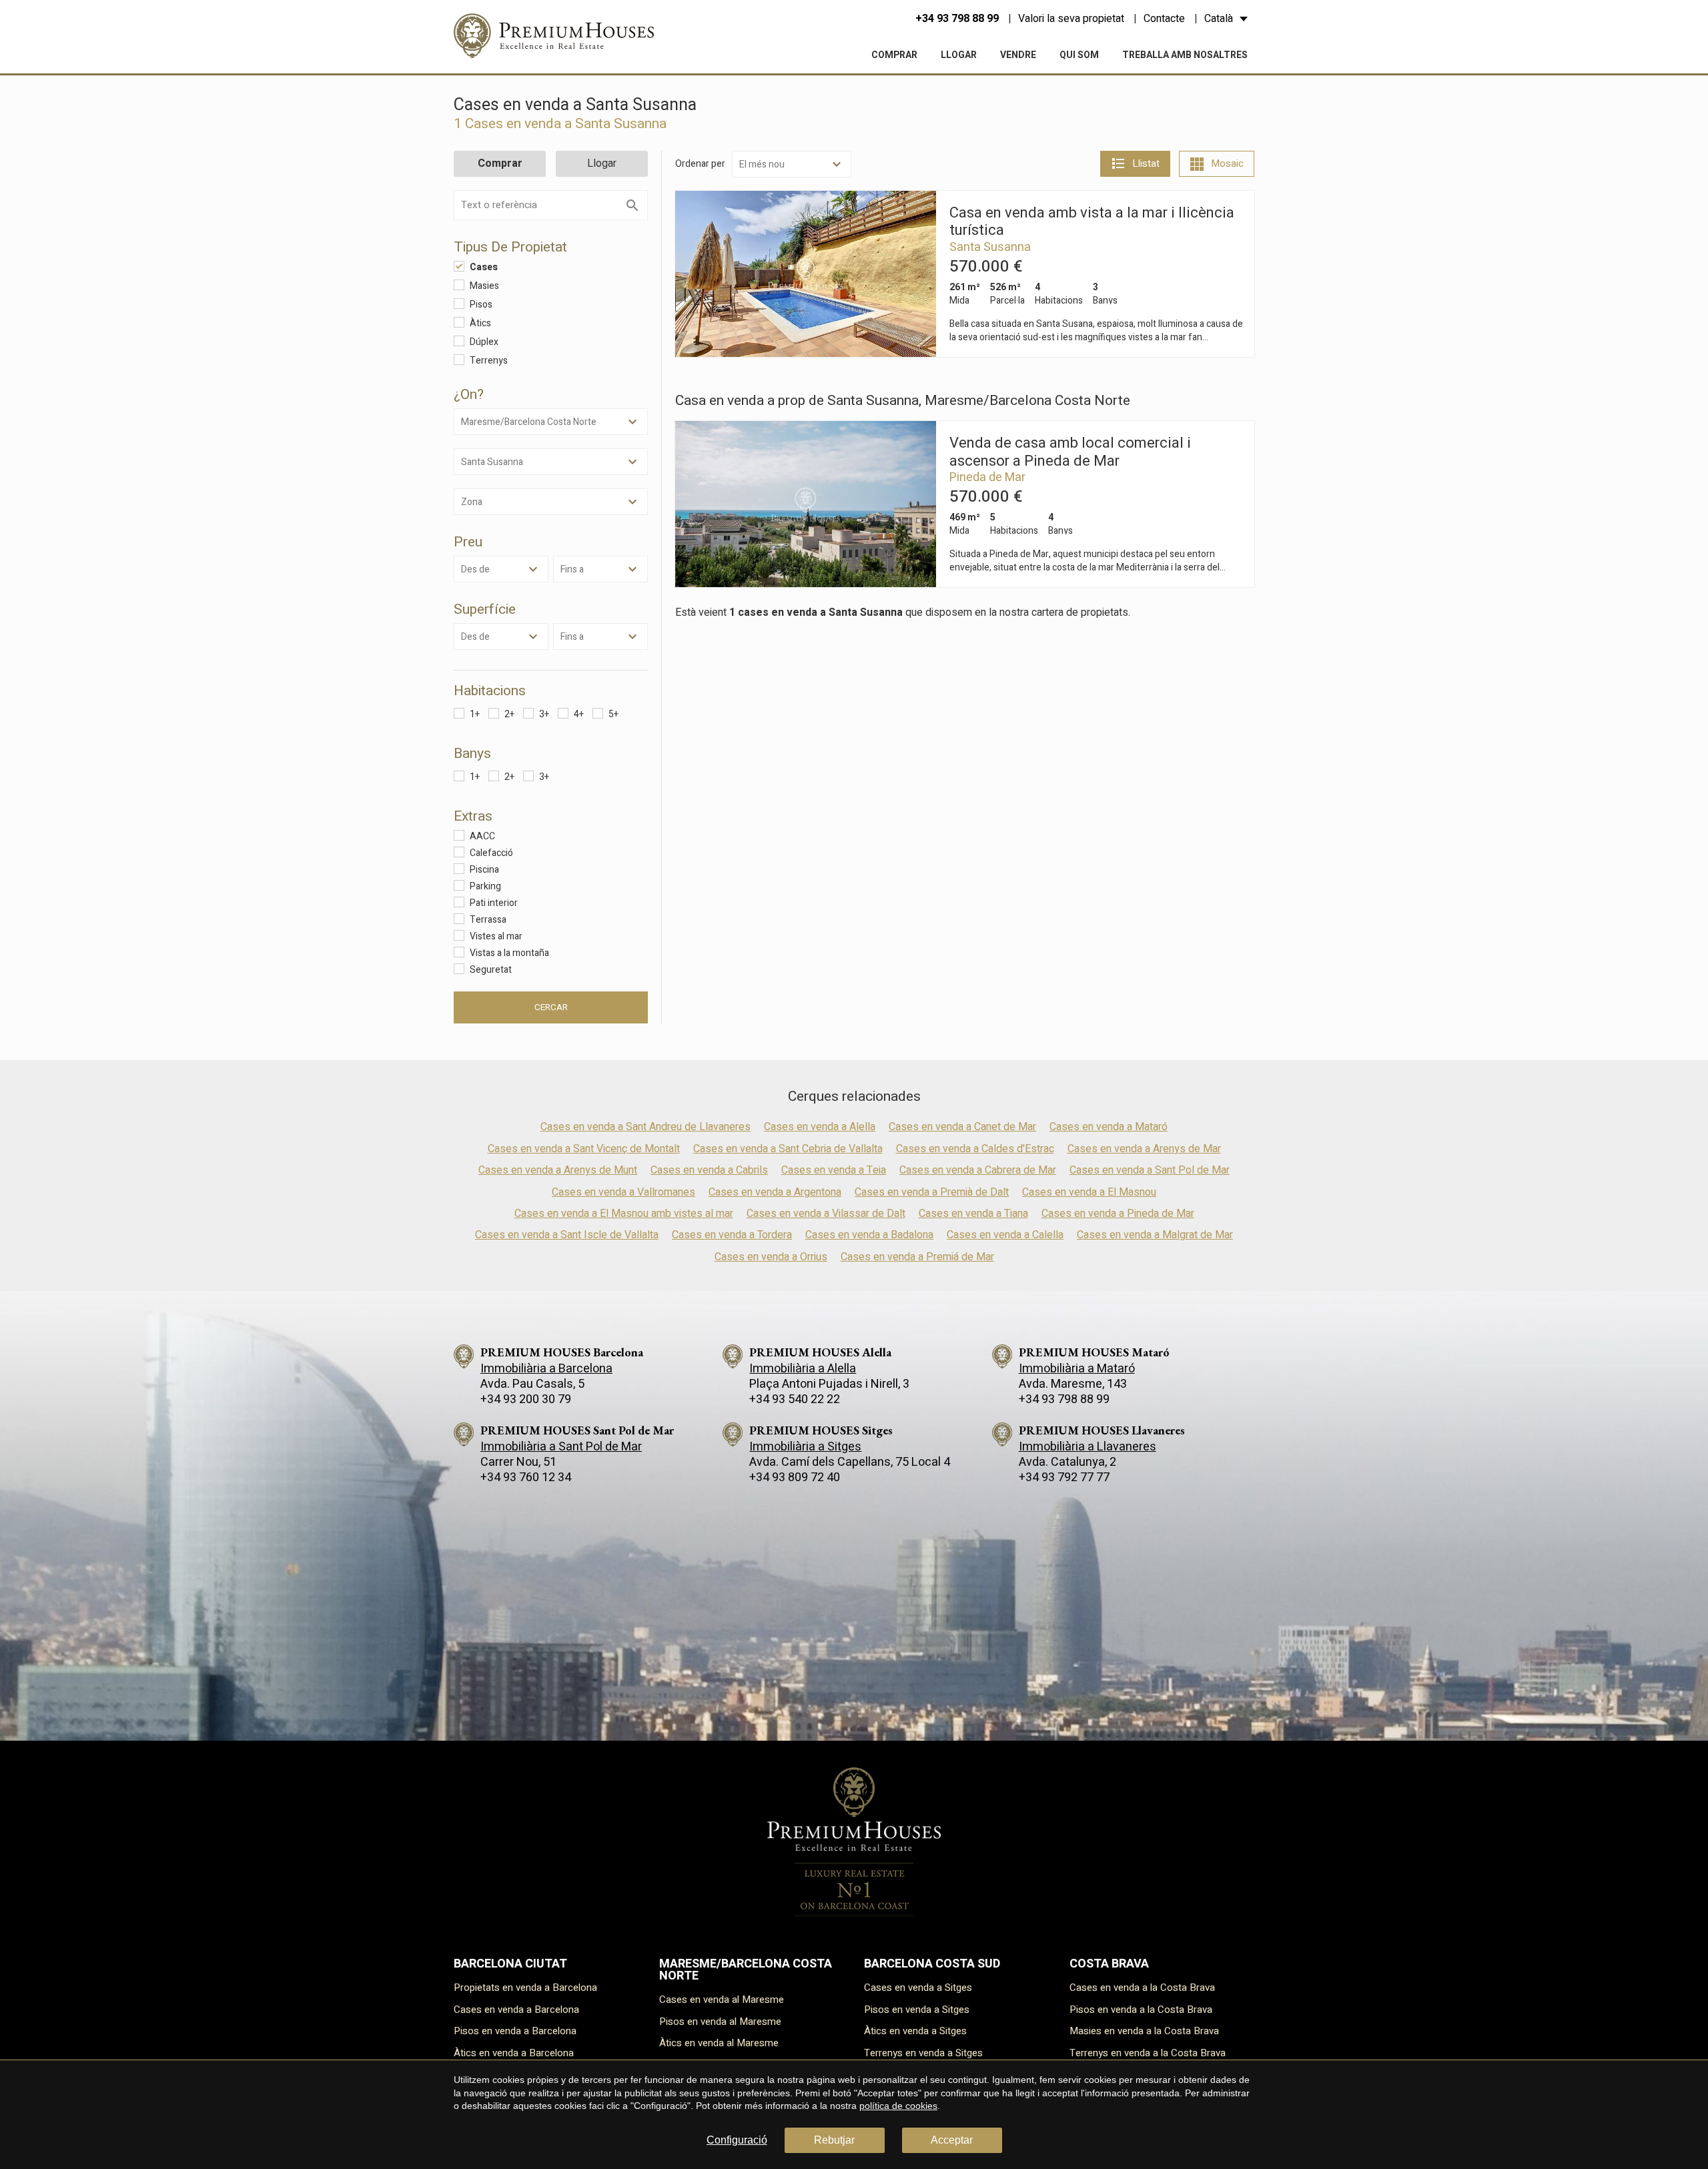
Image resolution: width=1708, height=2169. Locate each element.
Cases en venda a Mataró (1109, 1127)
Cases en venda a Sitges (918, 1988)
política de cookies (898, 2106)
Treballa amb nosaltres (1185, 55)
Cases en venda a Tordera (732, 1235)
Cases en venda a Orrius (771, 1257)
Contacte (1164, 19)
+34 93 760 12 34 (526, 1477)
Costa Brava (1109, 1964)
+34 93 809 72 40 (795, 1477)
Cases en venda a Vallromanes (623, 1192)
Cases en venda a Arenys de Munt (558, 1170)
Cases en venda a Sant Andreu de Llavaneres (646, 1127)
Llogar (959, 55)
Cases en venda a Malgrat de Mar (1155, 1235)
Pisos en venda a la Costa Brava (1141, 2010)
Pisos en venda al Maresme (720, 2022)
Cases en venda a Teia (834, 1170)
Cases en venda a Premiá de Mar (917, 1257)
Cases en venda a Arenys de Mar (1144, 1149)
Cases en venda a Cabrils (709, 1170)
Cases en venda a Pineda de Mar (1118, 1214)
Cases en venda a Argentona (775, 1192)
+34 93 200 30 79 (526, 1399)
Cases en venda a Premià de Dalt (932, 1192)
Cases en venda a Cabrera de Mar (978, 1170)
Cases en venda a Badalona (869, 1235)
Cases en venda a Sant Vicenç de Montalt (584, 1149)
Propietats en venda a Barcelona (525, 1988)
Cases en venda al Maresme (722, 2000)
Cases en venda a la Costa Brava (1142, 1988)
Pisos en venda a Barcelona (515, 2031)
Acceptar (952, 2140)
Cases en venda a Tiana (973, 1214)
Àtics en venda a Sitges (915, 2031)
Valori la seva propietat (1071, 19)
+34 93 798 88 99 (957, 19)
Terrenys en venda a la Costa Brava (1148, 2053)
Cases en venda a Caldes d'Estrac (975, 1149)
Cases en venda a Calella (1005, 1235)
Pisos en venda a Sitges (917, 2010)
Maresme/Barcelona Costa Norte (746, 1970)
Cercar (551, 1007)
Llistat (1146, 163)
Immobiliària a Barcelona (546, 1369)
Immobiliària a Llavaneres (1088, 1447)
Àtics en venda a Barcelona (514, 2053)
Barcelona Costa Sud (932, 1964)
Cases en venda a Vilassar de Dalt (826, 1214)
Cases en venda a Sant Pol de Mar (1150, 1170)
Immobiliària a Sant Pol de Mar (561, 1447)
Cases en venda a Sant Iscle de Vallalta (567, 1235)
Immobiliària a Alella (803, 1369)
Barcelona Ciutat (510, 1964)
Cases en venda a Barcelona (516, 2010)
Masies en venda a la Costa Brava (1144, 2031)
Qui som (1079, 55)
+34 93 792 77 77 (1064, 1477)
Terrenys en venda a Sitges (923, 2053)
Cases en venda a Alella (820, 1127)
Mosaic (1227, 163)
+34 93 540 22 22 (795, 1399)
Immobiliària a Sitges (805, 1447)
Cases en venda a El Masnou (1089, 1192)
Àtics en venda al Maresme (719, 2043)
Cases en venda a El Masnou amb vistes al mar (624, 1214)
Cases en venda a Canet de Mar (962, 1127)
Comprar (894, 55)
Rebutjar (834, 2140)
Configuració (737, 2140)
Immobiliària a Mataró (1077, 1369)
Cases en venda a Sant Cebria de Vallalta (788, 1149)
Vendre (1018, 55)
